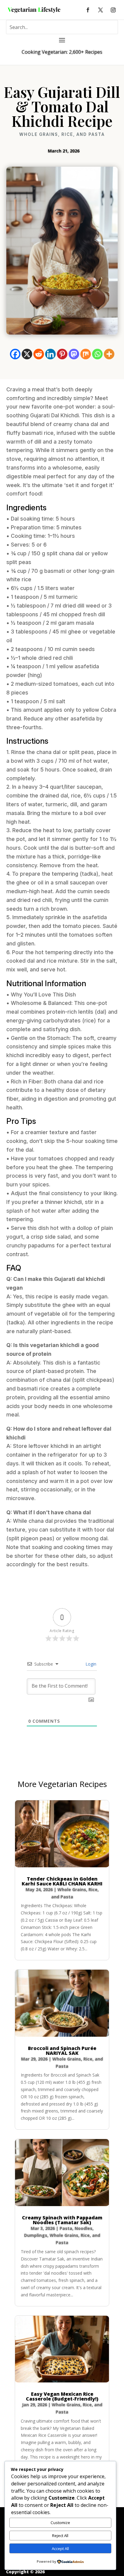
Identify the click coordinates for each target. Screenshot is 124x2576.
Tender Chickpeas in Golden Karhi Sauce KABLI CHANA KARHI (62, 1881)
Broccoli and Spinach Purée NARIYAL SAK (62, 2051)
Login (90, 1664)
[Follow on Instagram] (113, 10)
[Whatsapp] (97, 354)
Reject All (60, 2536)
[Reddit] (39, 354)
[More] (109, 354)
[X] (27, 354)
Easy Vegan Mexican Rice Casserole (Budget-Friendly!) (62, 2396)
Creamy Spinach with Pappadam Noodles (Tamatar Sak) (62, 2220)
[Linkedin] (50, 354)
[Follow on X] (101, 10)
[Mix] (86, 354)
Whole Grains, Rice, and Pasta (62, 134)
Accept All (60, 2549)
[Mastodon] (74, 354)
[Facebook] (15, 354)
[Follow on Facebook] (88, 10)
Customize (60, 2523)
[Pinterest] (62, 354)
